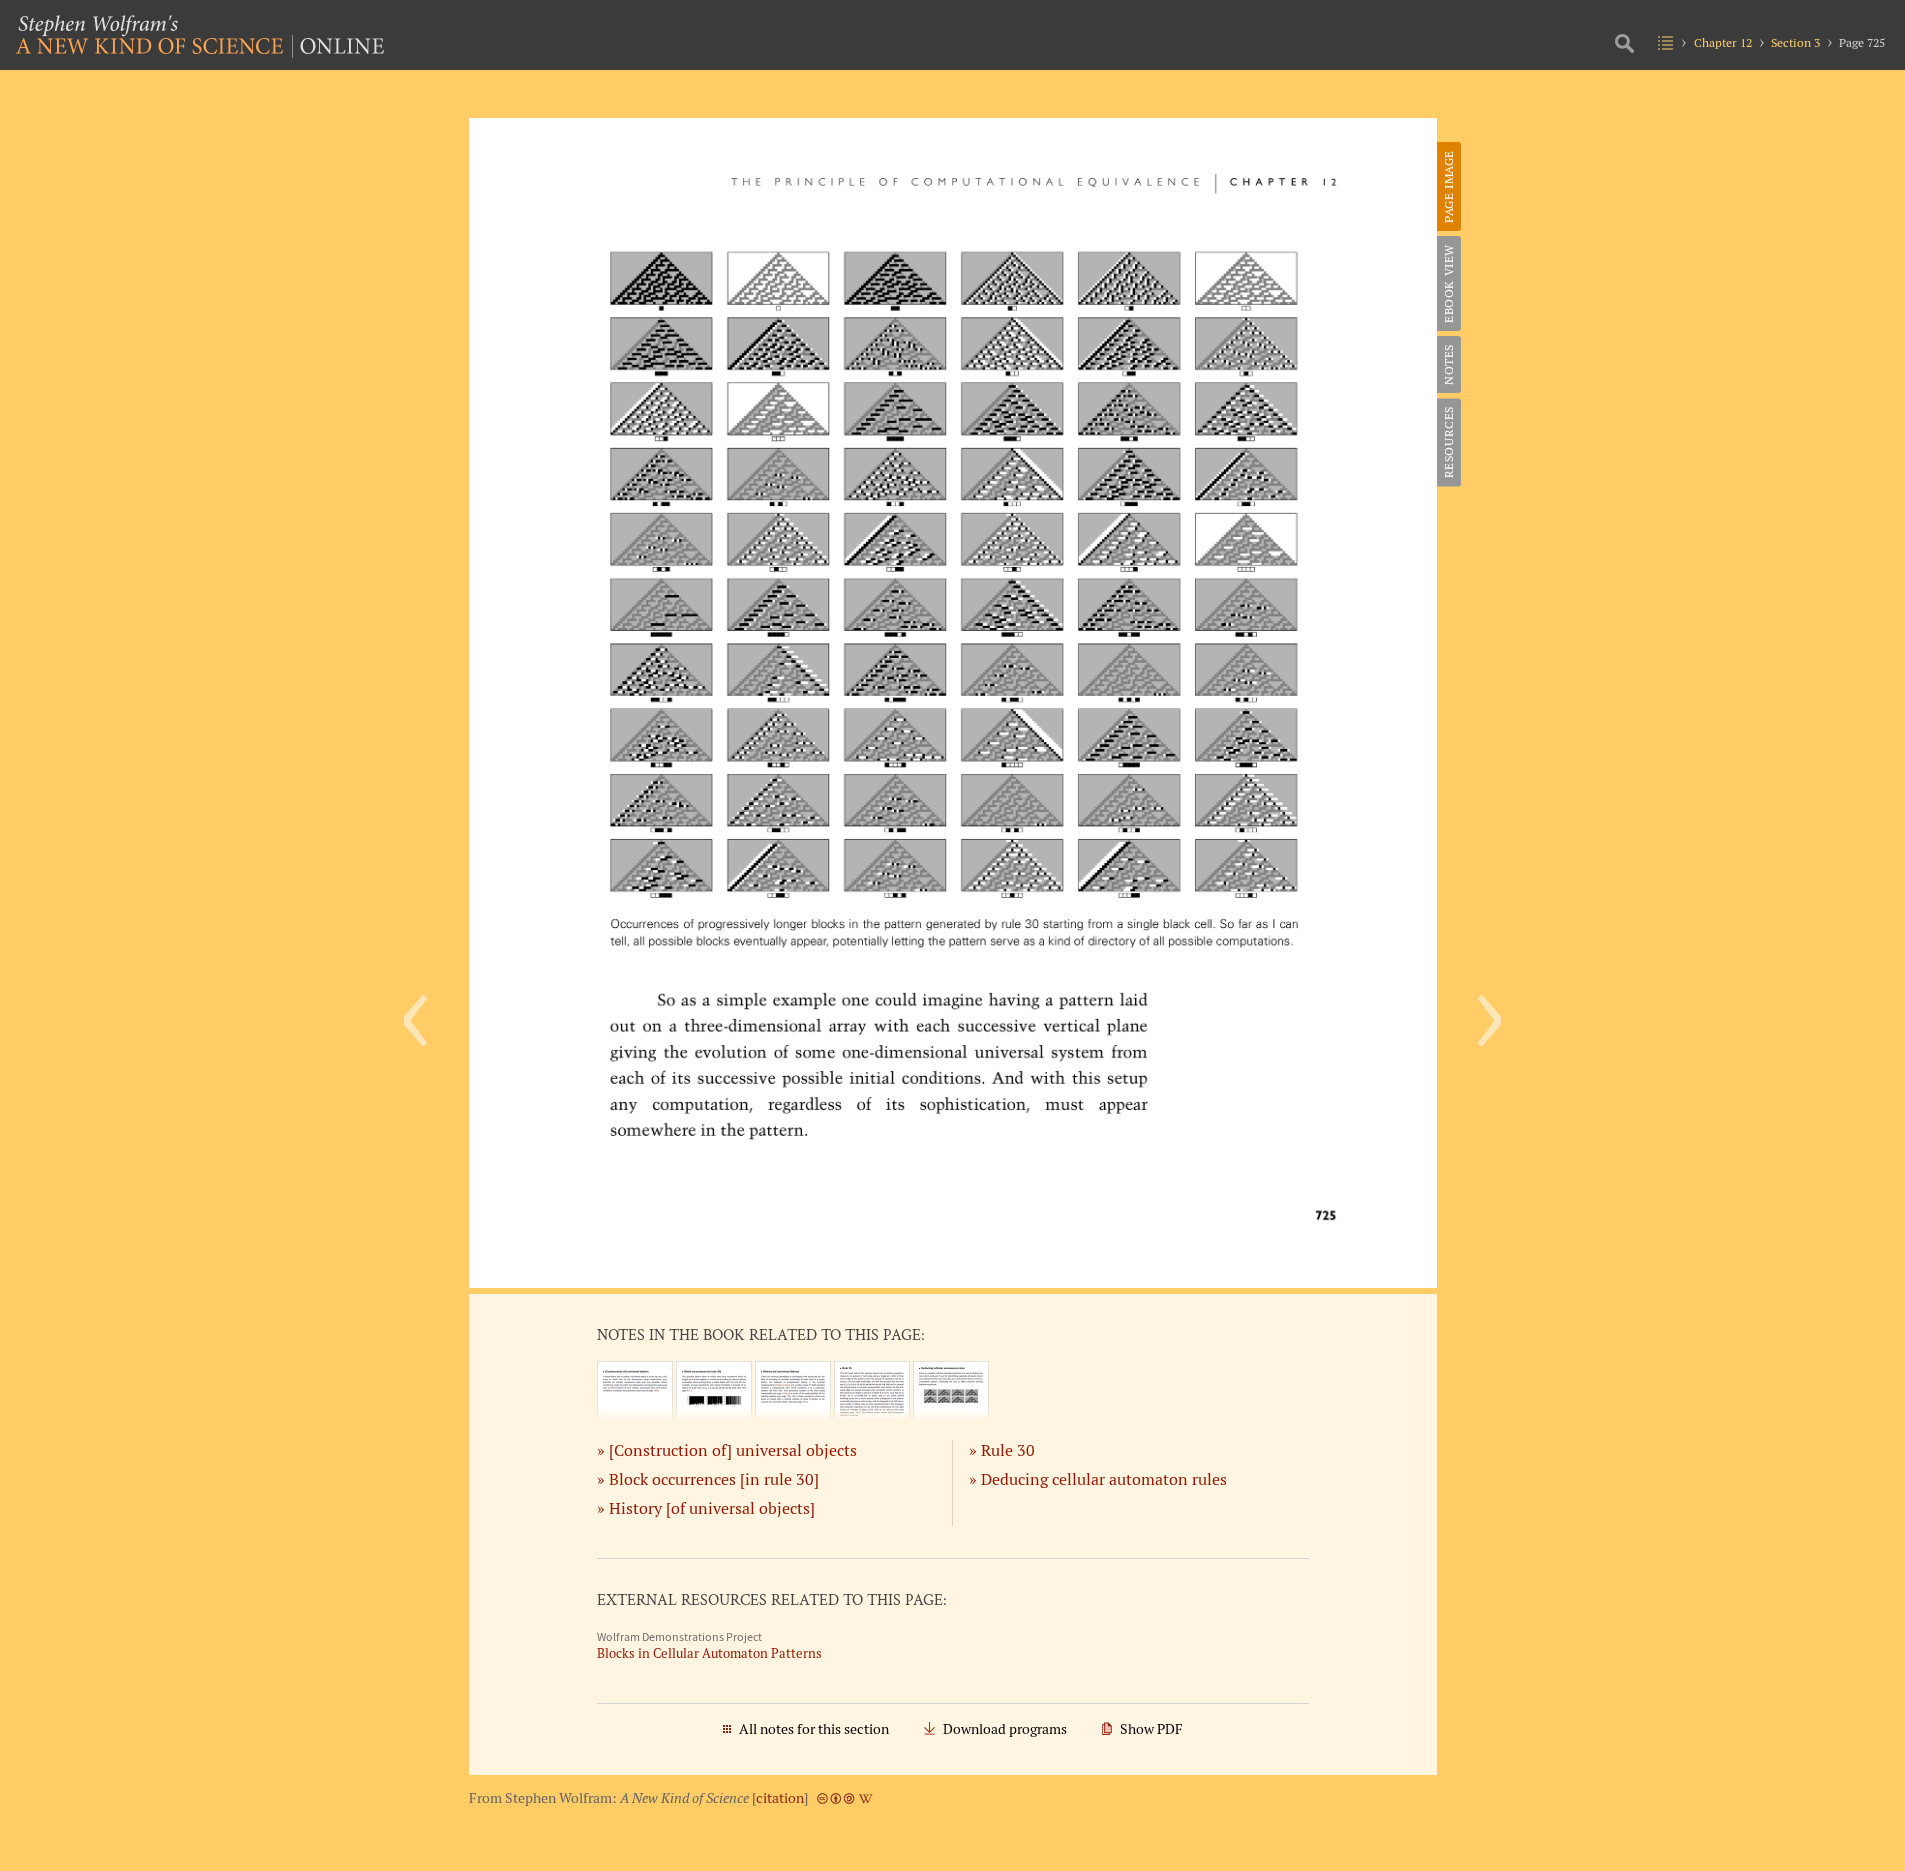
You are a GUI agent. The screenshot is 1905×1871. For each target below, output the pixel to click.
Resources (1448, 442)
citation (780, 1798)
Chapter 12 (1723, 42)
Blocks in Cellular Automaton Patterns (709, 1653)
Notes (1448, 364)
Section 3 (1795, 42)
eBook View (1448, 283)
